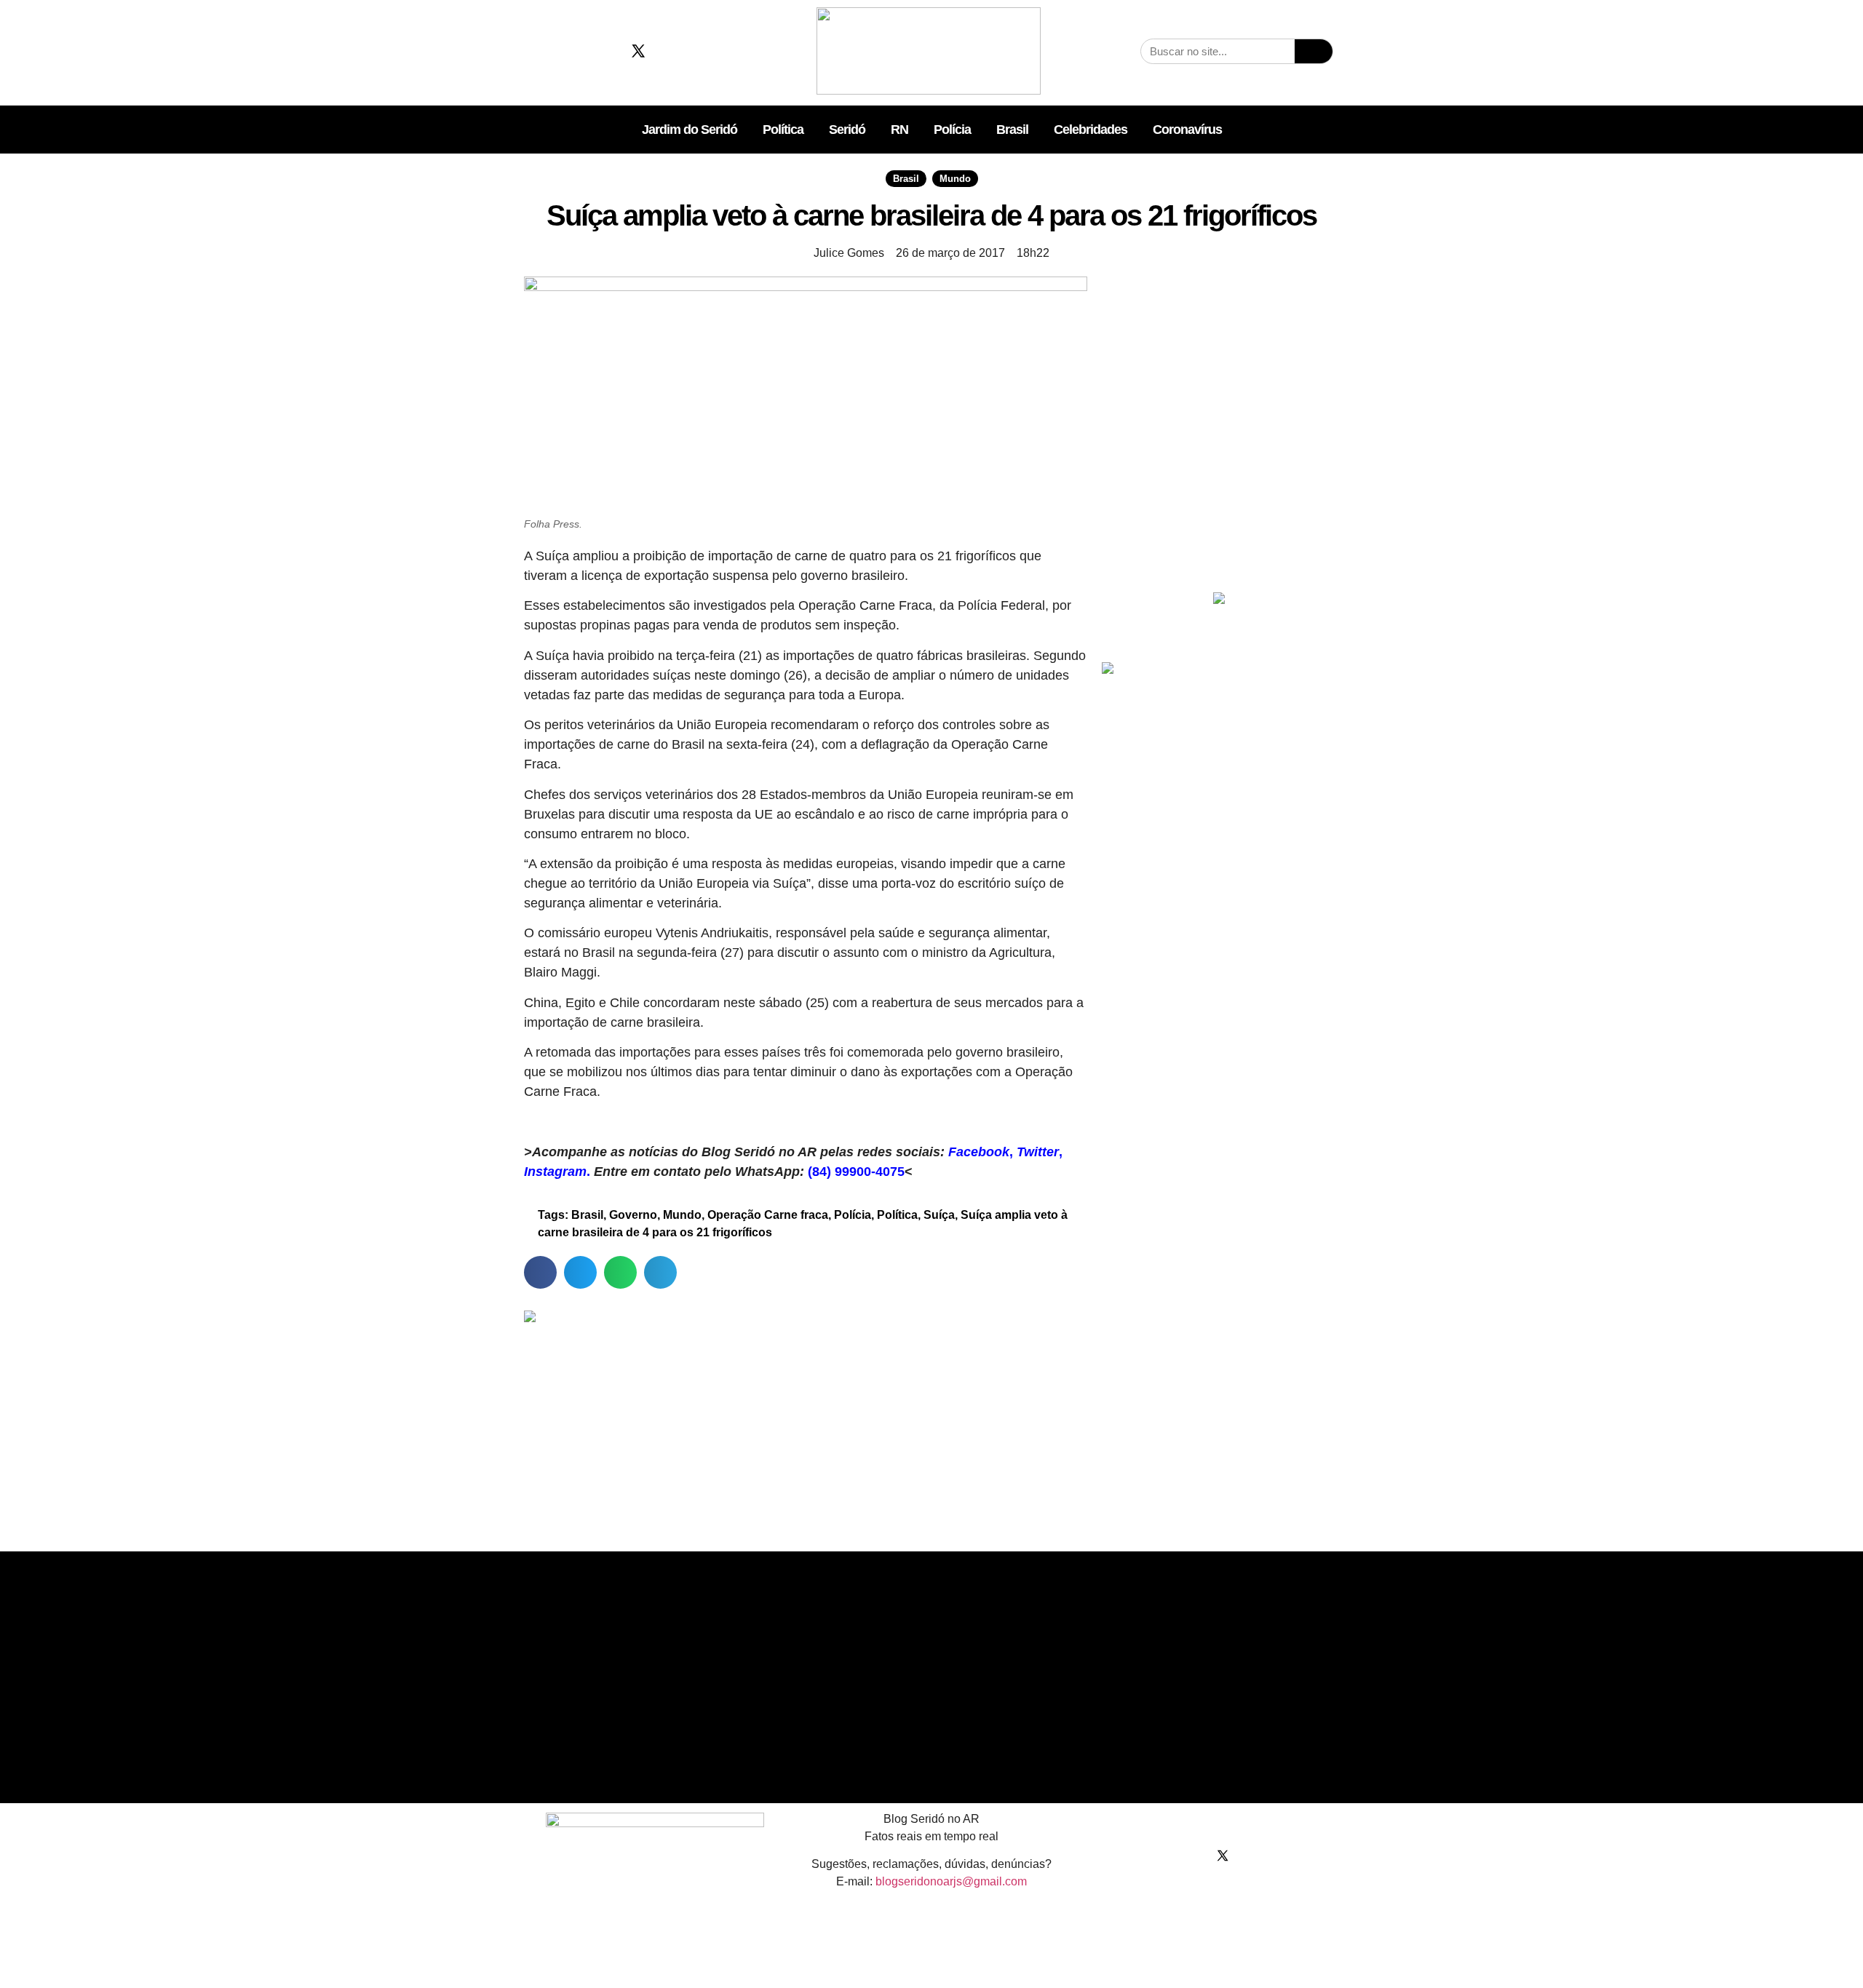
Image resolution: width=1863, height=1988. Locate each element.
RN (899, 130)
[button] (540, 1272)
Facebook (979, 1152)
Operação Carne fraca (768, 1215)
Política (783, 130)
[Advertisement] (1219, 478)
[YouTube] (673, 51)
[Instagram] (603, 51)
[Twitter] (638, 51)
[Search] (1314, 51)
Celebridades (1091, 130)
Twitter (1038, 1152)
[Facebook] (568, 51)
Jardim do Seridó (690, 130)
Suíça (939, 1215)
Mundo (955, 179)
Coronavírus (1187, 130)
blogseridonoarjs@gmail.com (951, 1881)
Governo (633, 1215)
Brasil (1012, 130)
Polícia (952, 130)
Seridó (847, 130)
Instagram (555, 1172)
